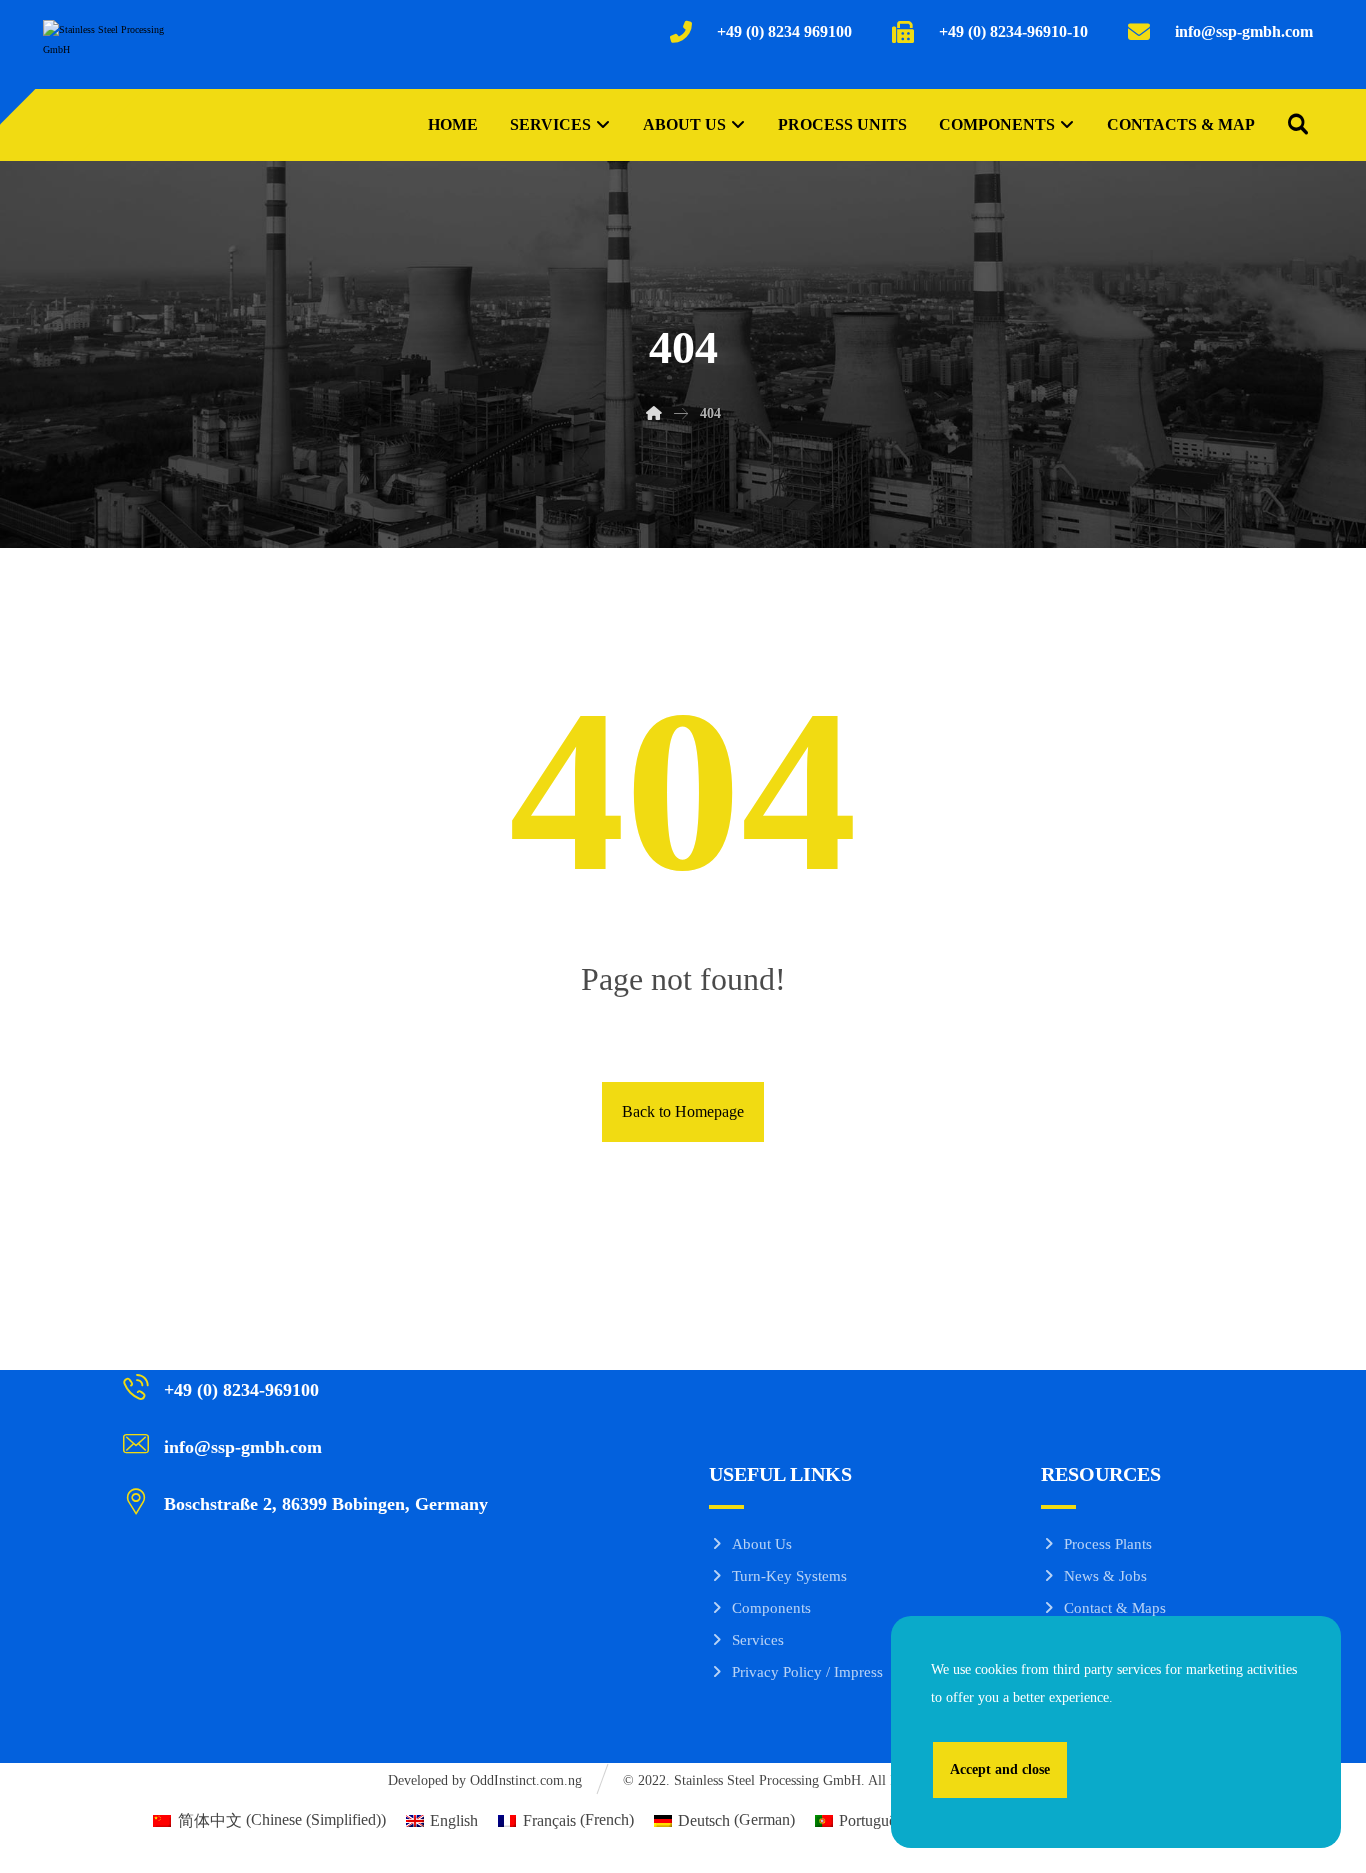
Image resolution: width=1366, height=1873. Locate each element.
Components (771, 1608)
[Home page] (654, 413)
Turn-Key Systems (789, 1576)
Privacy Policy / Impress (807, 1672)
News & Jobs (1105, 1576)
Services (758, 1640)
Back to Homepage (683, 1111)
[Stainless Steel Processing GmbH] (104, 50)
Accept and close (1000, 1769)
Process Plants (1108, 1544)
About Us (762, 1544)
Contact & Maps (1115, 1608)
